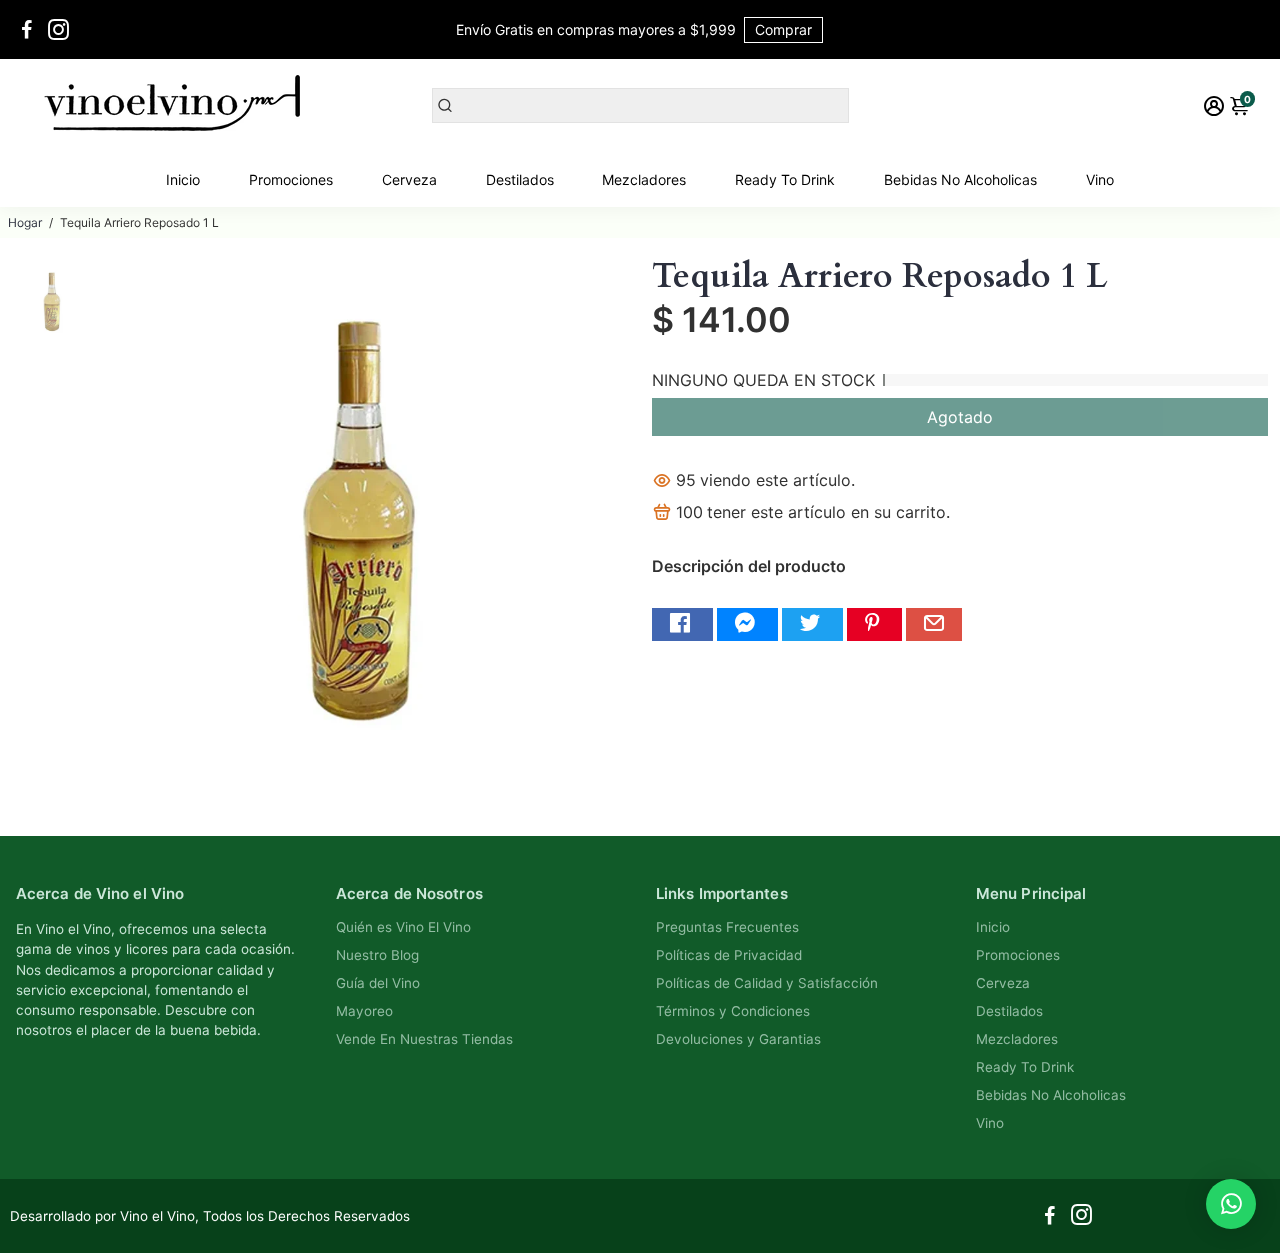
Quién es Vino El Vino (403, 927)
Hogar (25, 222)
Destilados (520, 179)
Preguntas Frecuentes (727, 927)
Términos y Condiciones (733, 1011)
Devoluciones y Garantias (738, 1039)
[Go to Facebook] (27, 30)
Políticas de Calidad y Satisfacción (767, 983)
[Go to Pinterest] (874, 624)
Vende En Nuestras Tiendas (424, 1039)
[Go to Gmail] (934, 624)
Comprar (783, 29)
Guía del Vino (378, 983)
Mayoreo (364, 1011)
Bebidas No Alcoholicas (960, 179)
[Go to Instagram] (58, 30)
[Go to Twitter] (812, 624)
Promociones (291, 179)
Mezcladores (644, 179)
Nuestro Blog (377, 955)
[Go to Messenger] (747, 624)
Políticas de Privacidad (729, 955)
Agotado (960, 417)
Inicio (183, 179)
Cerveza (409, 179)
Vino (1100, 179)
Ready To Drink (785, 179)
